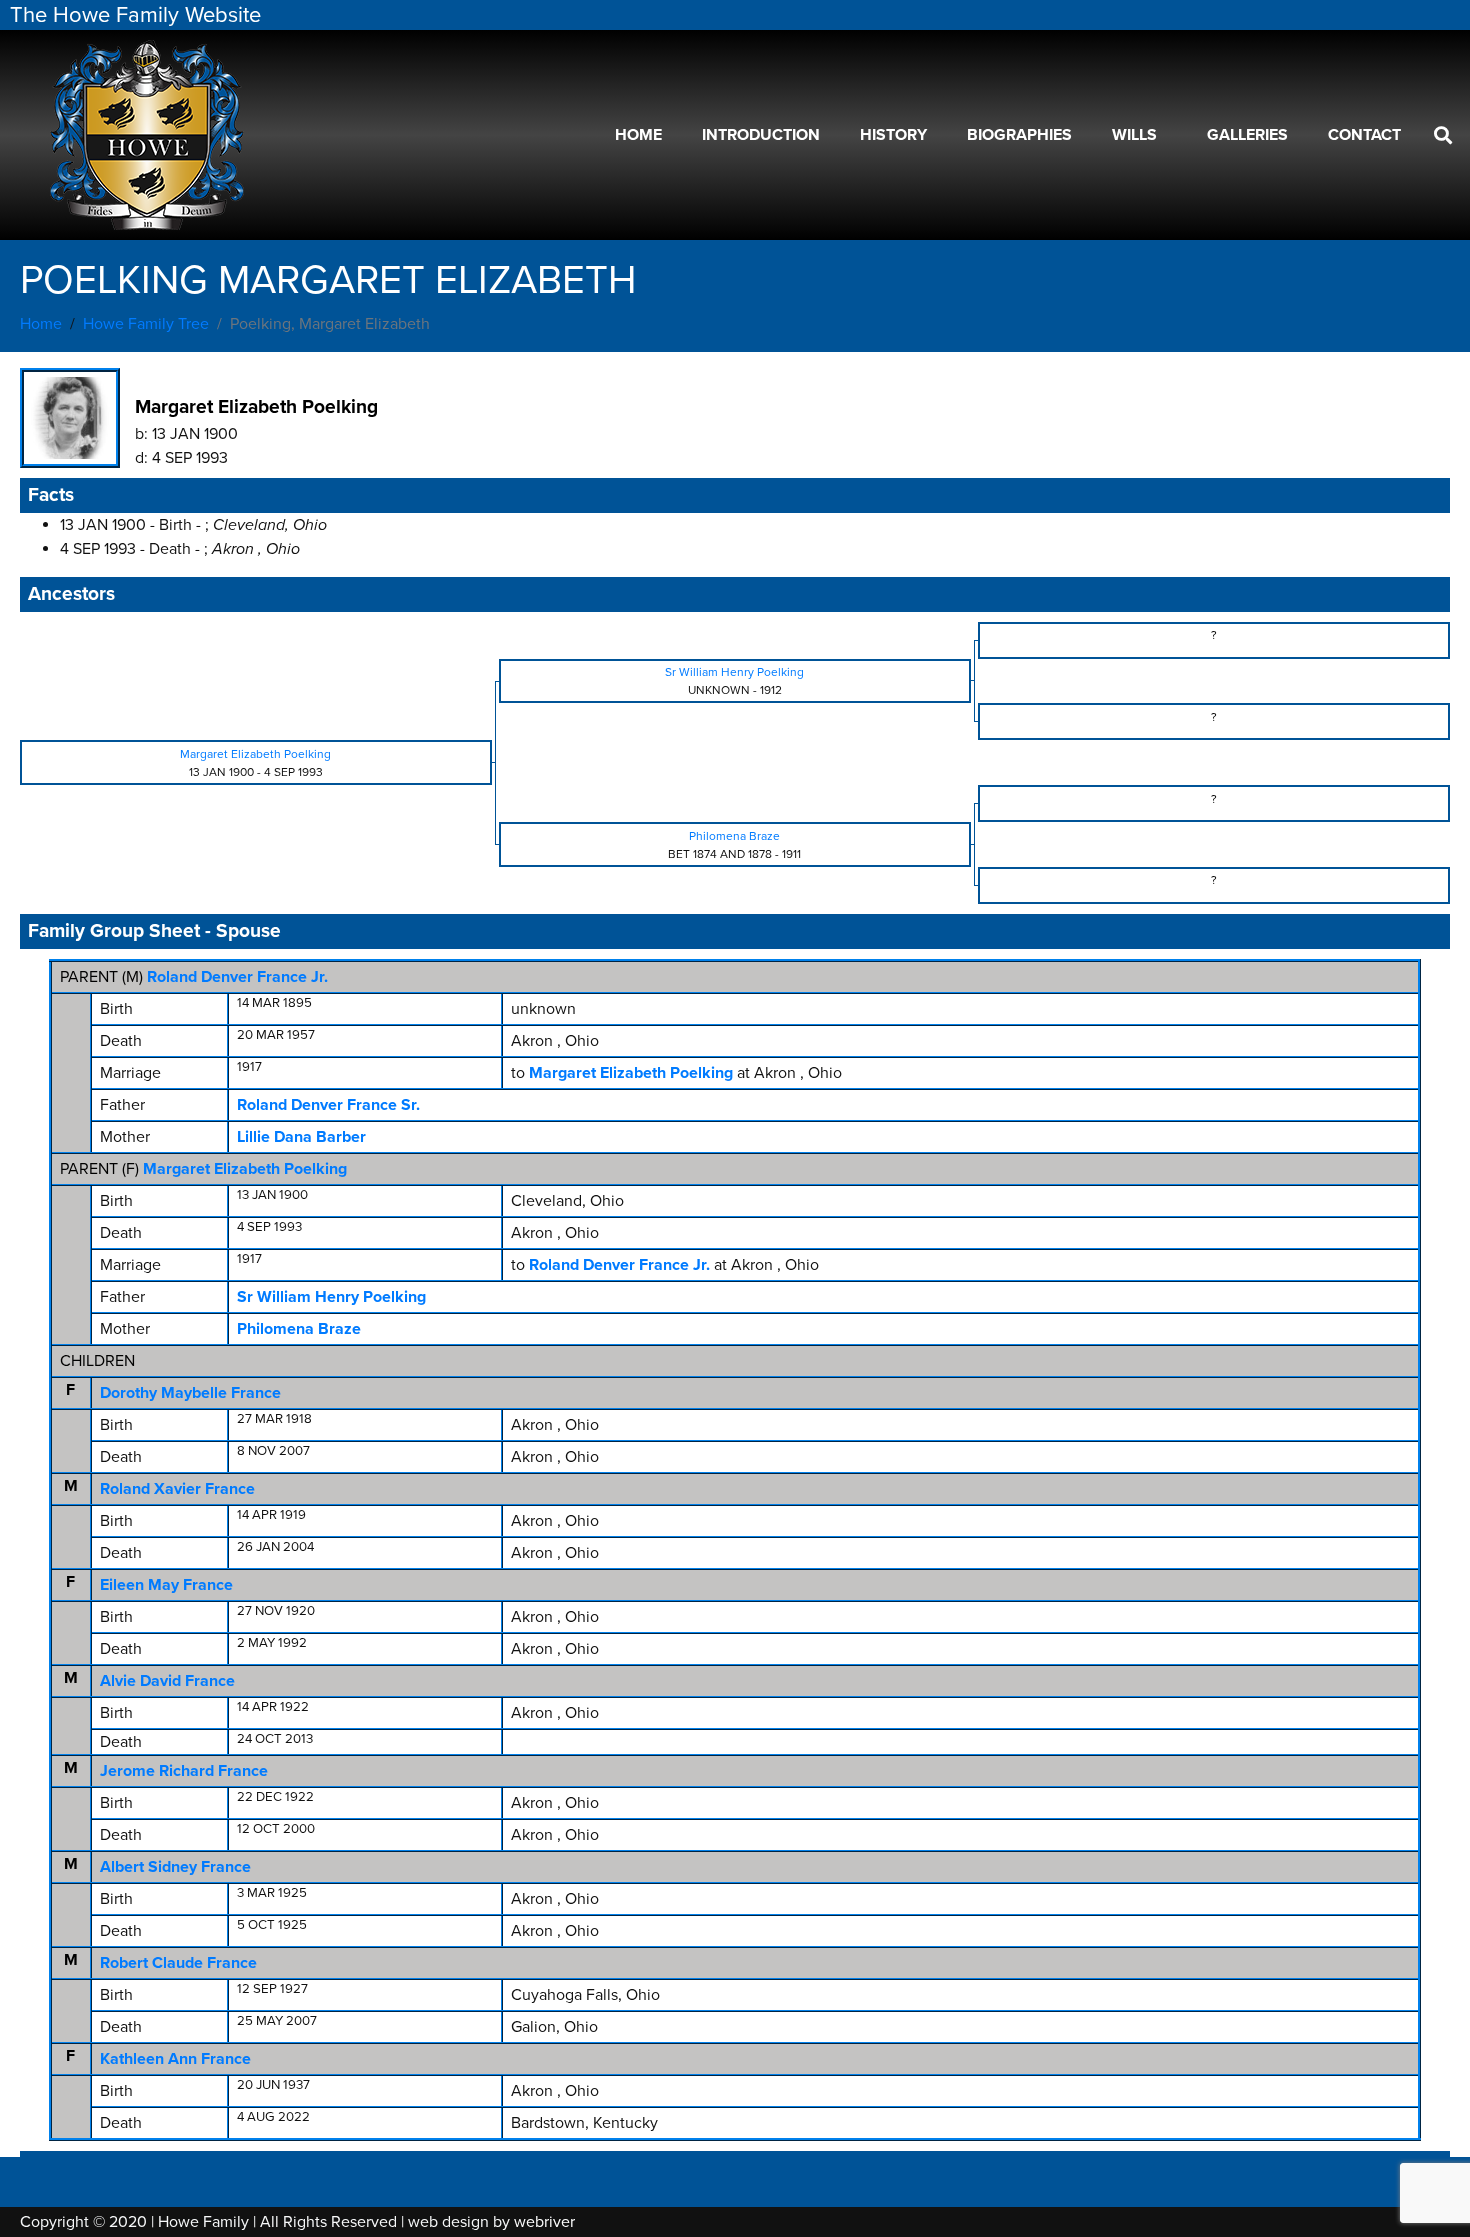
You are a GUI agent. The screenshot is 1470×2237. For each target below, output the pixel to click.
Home (638, 135)
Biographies (1019, 135)
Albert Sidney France (175, 1867)
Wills (1134, 135)
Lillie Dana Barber (301, 1137)
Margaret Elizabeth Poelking (245, 1169)
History (893, 135)
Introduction (761, 135)
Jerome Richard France (184, 1771)
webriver (544, 2222)
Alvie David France (167, 1681)
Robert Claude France (178, 1963)
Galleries (1247, 135)
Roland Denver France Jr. (237, 977)
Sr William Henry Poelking (331, 1297)
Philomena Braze (299, 1329)
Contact (1364, 135)
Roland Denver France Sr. (328, 1105)
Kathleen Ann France (175, 2059)
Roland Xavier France (177, 1489)
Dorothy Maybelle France (190, 1393)
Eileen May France (166, 1585)
